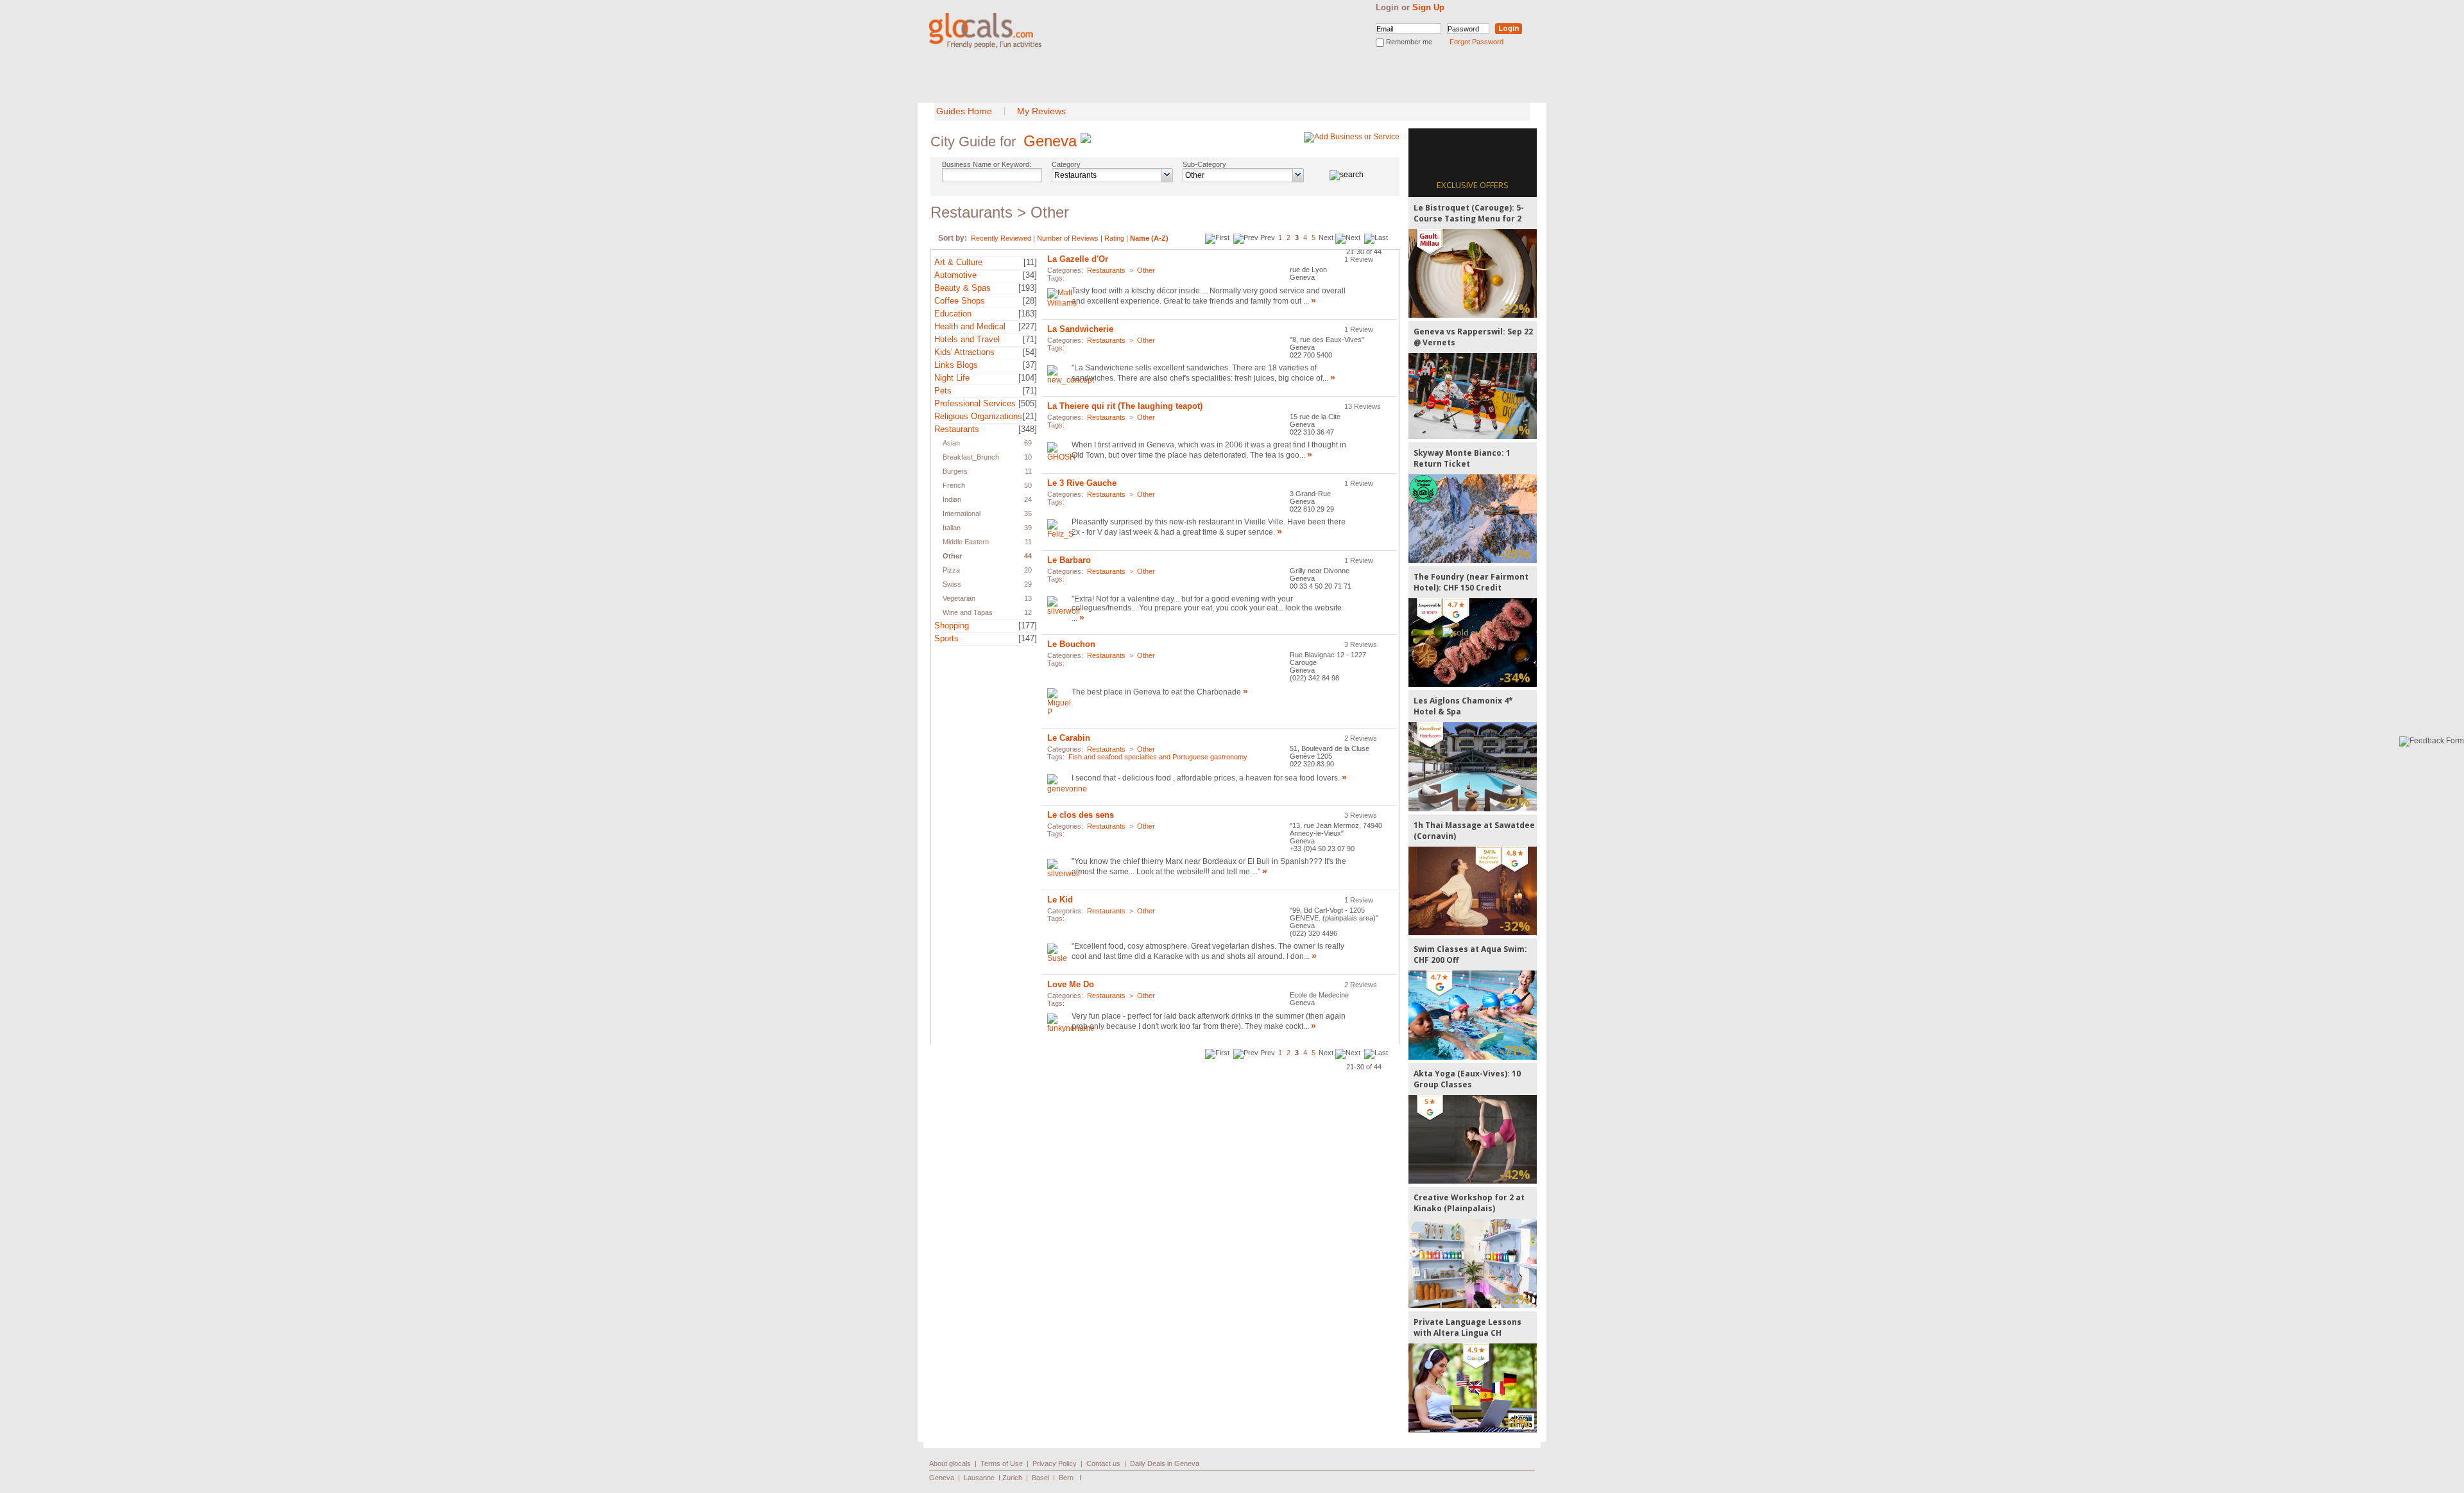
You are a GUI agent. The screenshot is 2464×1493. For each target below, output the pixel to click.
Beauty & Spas (963, 288)
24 (1028, 499)
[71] (1030, 339)
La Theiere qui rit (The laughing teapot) (1125, 406)
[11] (1030, 262)
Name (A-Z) (1149, 238)
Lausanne (979, 1478)
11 (1028, 471)
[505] (1028, 403)
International (962, 513)
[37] (1030, 365)
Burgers (955, 471)
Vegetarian (959, 598)
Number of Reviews (1068, 238)
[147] (1028, 638)
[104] (1028, 378)
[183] (1028, 314)
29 (1028, 584)
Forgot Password (1476, 42)
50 (1028, 485)
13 (1028, 598)
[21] (1030, 416)
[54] (1030, 352)
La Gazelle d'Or (1078, 259)
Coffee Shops (960, 301)
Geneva (1050, 141)
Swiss (952, 584)
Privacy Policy (1055, 1463)
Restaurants (957, 429)
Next (1326, 237)
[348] (1028, 429)
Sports (946, 638)
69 (1028, 443)
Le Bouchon (1071, 644)
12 (1028, 612)
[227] (1028, 326)
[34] (1030, 275)
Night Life (952, 378)
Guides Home (964, 111)
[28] (1030, 301)
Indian (952, 499)
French (954, 485)
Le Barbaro (1069, 560)
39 (1028, 528)
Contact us (1103, 1463)
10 (1028, 457)
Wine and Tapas (968, 612)
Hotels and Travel (967, 339)
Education (953, 314)
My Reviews (1041, 111)
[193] (1028, 288)
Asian (951, 443)
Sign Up (1428, 7)
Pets (943, 391)
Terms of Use (1002, 1463)
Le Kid (1060, 900)
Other (952, 556)
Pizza (951, 570)
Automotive (955, 275)
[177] (1028, 626)
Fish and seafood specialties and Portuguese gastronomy (1158, 757)
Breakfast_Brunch (971, 457)
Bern (1066, 1478)
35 (1028, 513)
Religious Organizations (978, 416)
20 (1028, 570)
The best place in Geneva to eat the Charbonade (1156, 692)
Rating (1114, 238)
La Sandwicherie (1080, 329)
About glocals (950, 1463)
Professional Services (975, 403)
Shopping (952, 626)
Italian (952, 528)
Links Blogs (956, 365)
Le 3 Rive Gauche (1082, 483)
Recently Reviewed (1001, 238)
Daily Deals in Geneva (1165, 1463)
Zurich (1012, 1478)
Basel (1040, 1478)
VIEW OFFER (1473, 273)
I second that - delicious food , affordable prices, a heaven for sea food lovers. (1207, 778)
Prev (1268, 237)
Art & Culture (958, 262)
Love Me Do (1071, 984)
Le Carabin (1069, 738)
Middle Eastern (966, 542)
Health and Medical (970, 326)
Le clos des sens (1081, 815)
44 (1028, 556)
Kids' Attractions (964, 352)
